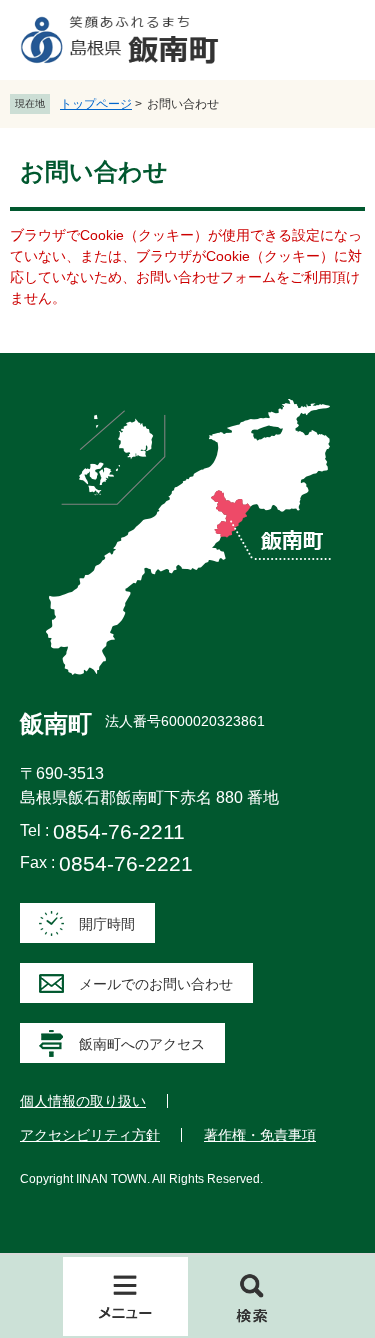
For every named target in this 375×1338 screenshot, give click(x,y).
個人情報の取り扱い (83, 1101)
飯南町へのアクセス (142, 1044)
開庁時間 (107, 924)
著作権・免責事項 (260, 1135)
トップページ (96, 104)
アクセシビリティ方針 (90, 1135)
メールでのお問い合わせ (156, 984)
